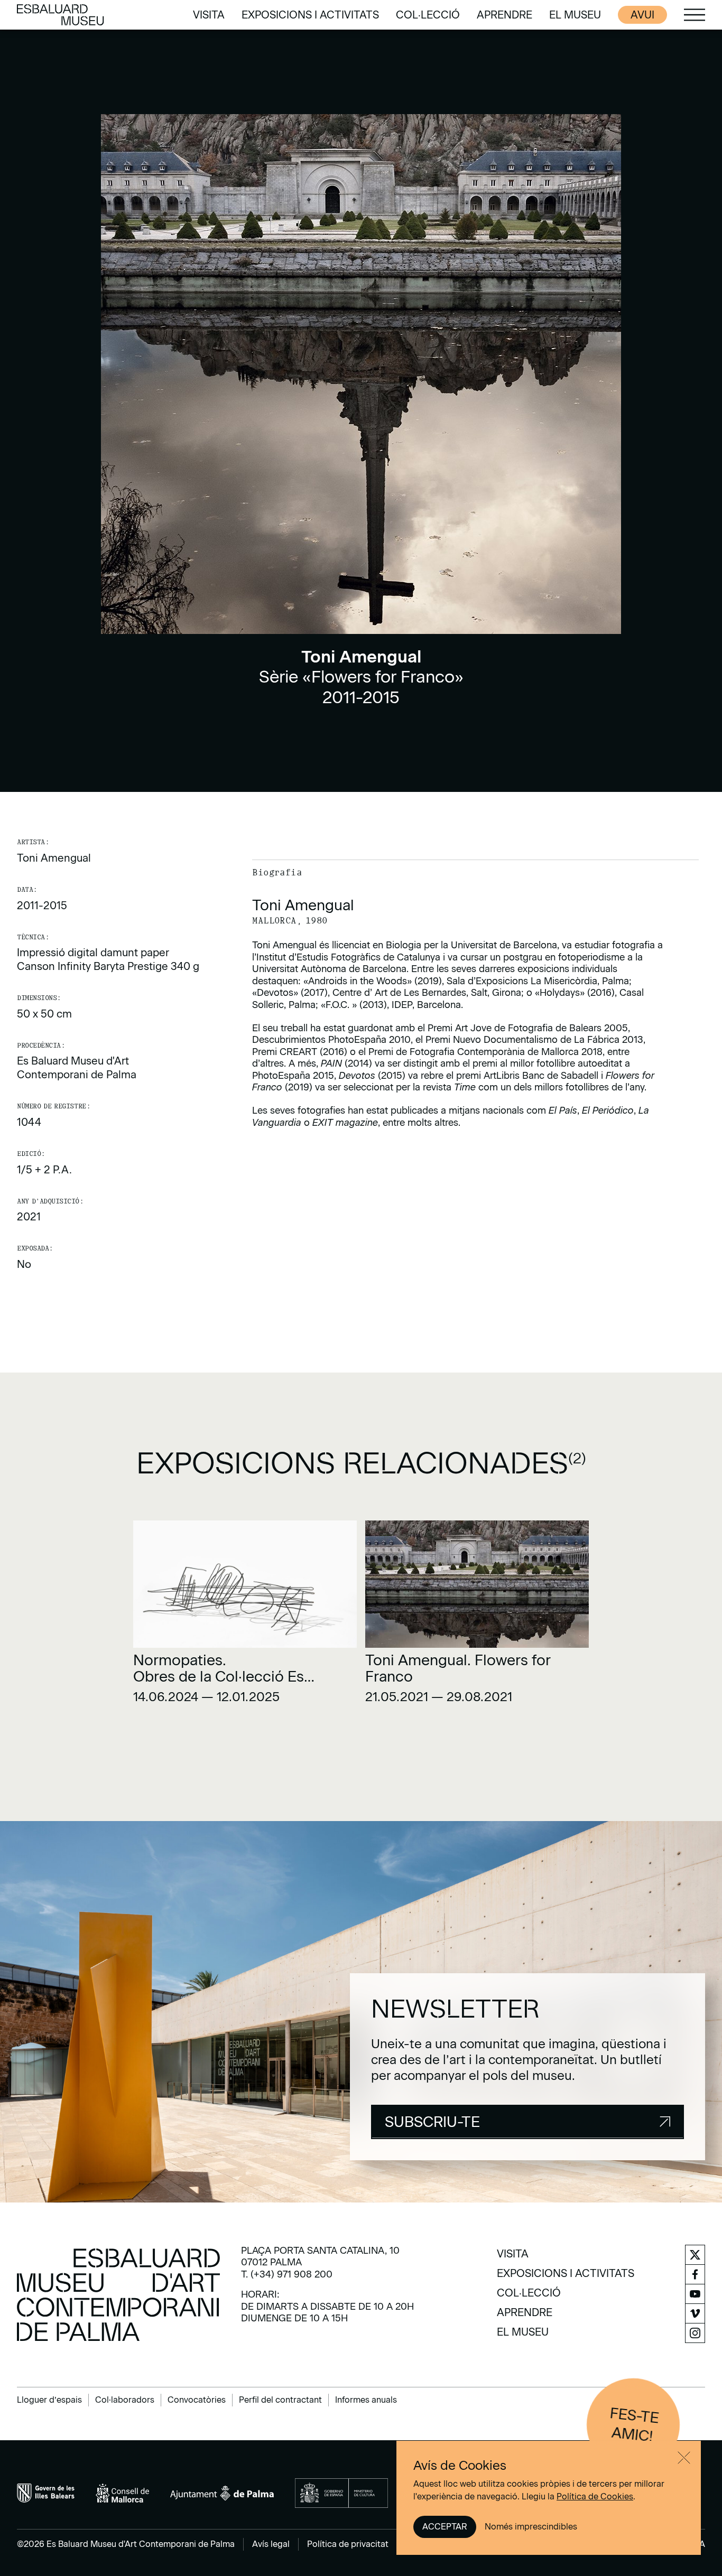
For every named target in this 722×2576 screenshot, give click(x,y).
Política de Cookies (595, 2496)
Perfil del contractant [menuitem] (280, 2400)
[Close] (684, 2458)
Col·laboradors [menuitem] (125, 2400)
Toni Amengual (54, 858)
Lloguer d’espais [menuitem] (49, 2400)
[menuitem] (209, 15)
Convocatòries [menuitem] (197, 2400)
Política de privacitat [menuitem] (348, 2544)
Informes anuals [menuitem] (366, 2400)
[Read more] (245, 1616)
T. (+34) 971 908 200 (287, 2274)
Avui (642, 15)
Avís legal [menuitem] (271, 2544)
